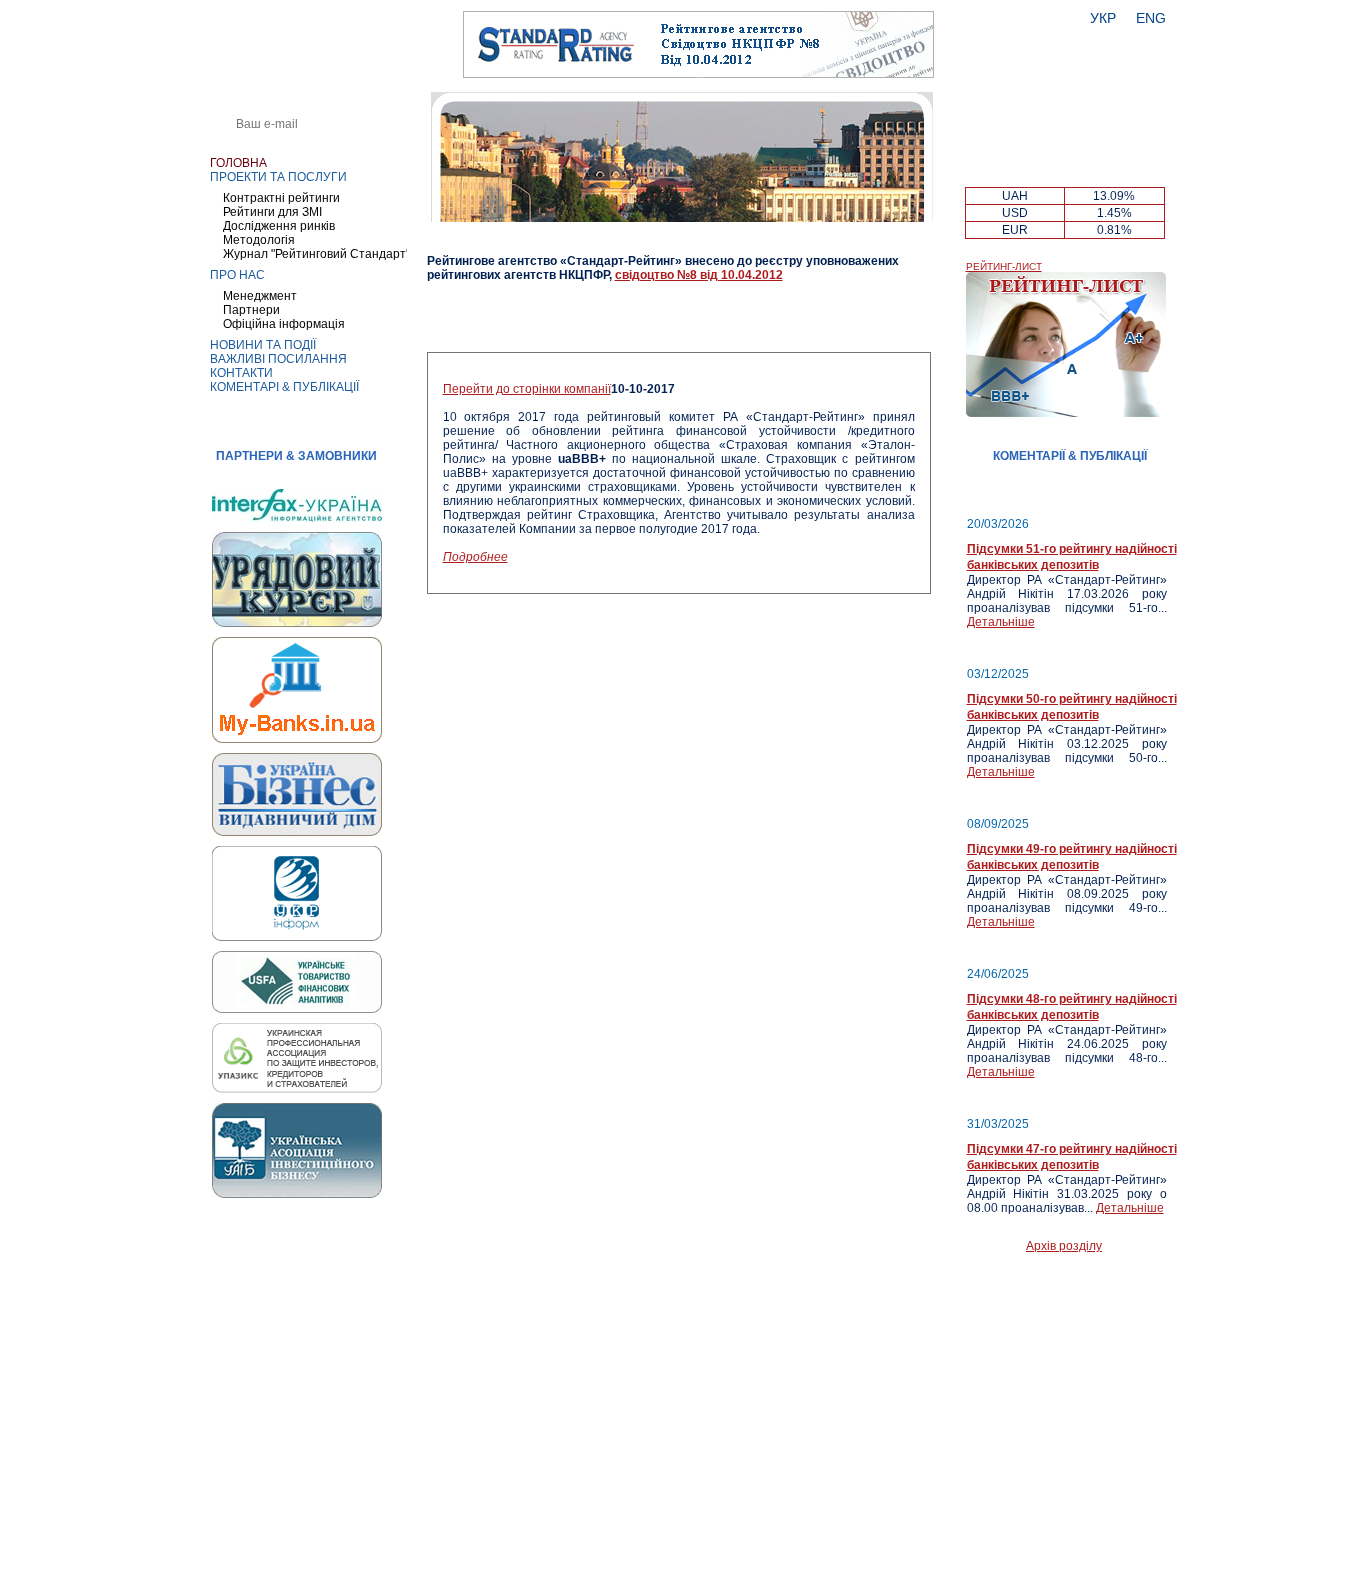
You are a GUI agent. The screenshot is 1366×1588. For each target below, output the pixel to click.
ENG (1151, 18)
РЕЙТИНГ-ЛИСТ (1004, 266)
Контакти (241, 373)
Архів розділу (1064, 1246)
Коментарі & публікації (284, 387)
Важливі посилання (278, 359)
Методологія (259, 240)
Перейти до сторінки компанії (527, 389)
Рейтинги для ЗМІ (272, 212)
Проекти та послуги (278, 177)
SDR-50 (1114, 174)
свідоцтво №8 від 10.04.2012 (699, 275)
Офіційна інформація (284, 324)
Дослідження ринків (279, 226)
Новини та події (263, 345)
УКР (1103, 18)
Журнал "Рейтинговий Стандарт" (316, 254)
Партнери (251, 310)
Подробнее (475, 557)
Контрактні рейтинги (281, 198)
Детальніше (1001, 622)
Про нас (237, 275)
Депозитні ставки (1065, 157)
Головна (238, 163)
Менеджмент (260, 296)
